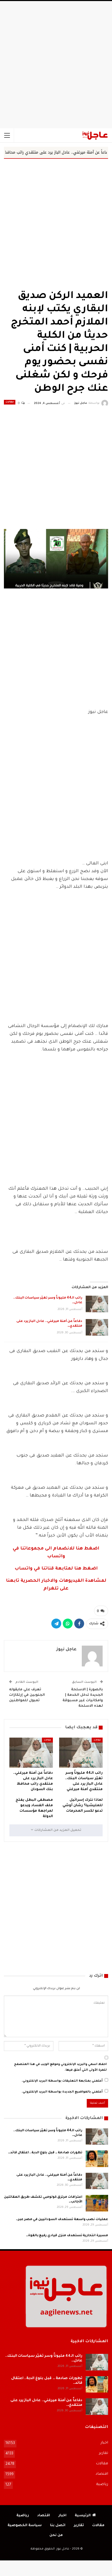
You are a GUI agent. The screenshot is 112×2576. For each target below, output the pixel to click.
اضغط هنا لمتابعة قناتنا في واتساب (56, 1569)
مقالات (10, 402)
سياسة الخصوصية (25, 2525)
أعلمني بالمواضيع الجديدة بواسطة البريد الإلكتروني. (62, 2092)
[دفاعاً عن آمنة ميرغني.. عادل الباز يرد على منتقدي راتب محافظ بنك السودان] (97, 1327)
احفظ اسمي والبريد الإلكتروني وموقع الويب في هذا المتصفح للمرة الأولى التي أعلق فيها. (60, 2067)
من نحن (56, 2535)
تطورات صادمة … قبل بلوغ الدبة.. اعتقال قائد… (45, 2153)
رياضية (102, 2485)
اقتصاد (102, 2474)
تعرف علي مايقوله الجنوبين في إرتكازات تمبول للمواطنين (27, 1695)
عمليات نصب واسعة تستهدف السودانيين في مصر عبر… (62, 2220)
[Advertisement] (56, 65)
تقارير (104, 2453)
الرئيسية (83, 2516)
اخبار (104, 2443)
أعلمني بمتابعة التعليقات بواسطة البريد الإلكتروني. (62, 2081)
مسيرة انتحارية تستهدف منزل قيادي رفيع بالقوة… (67, 2236)
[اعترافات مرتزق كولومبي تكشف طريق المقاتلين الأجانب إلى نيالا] (97, 2203)
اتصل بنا (58, 2525)
